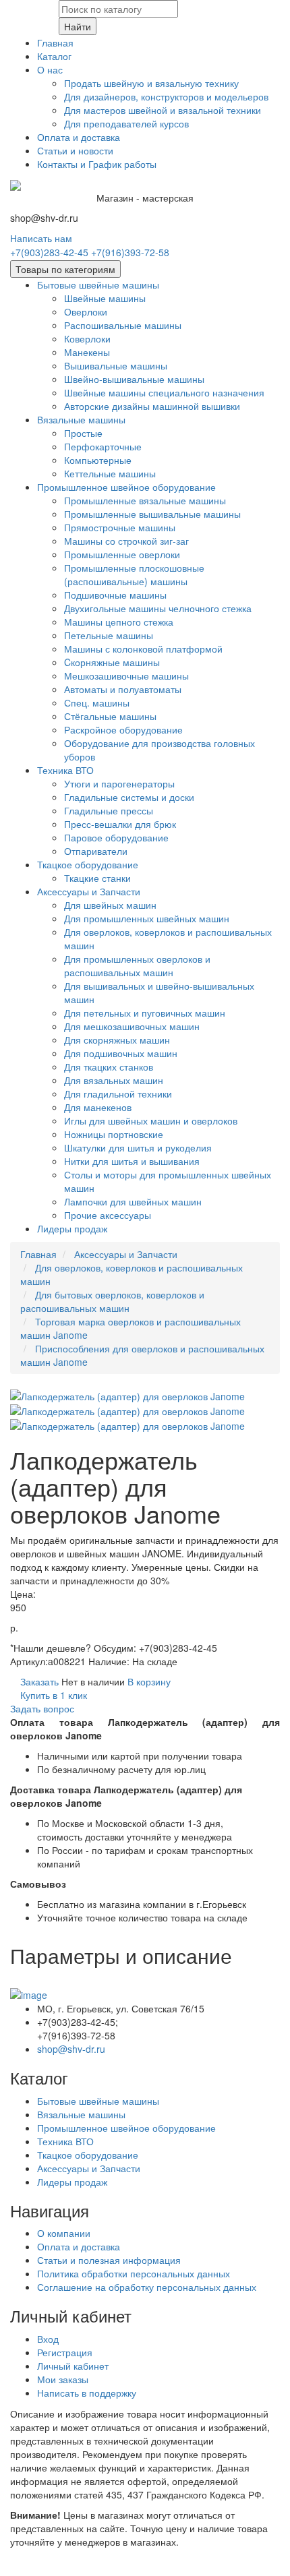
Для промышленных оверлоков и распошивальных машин (137, 965)
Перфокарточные (103, 446)
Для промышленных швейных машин (147, 918)
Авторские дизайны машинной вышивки (152, 406)
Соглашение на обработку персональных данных (147, 2287)
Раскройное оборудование (123, 729)
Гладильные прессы (109, 810)
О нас (50, 69)
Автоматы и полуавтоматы (123, 689)
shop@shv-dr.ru (71, 2049)
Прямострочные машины (120, 527)
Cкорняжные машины (112, 662)
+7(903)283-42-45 (49, 252)
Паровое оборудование (116, 837)
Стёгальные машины (110, 716)
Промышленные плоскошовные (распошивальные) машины (134, 574)
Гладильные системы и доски (129, 797)
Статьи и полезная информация (109, 2260)
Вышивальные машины (116, 365)
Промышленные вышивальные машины (152, 514)
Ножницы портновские (114, 1134)
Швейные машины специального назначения (164, 392)
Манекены (87, 352)
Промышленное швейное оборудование (126, 487)
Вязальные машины (81, 419)
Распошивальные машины (123, 325)
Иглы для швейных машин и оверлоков (151, 1120)
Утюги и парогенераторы (119, 783)
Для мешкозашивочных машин (132, 1026)
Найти (78, 26)
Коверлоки (87, 338)
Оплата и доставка (79, 137)
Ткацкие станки (97, 878)
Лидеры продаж (72, 1228)
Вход (48, 2339)
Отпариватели (96, 851)
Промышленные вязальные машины (145, 500)
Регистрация (65, 2352)
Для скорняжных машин (117, 1040)
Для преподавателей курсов (126, 123)
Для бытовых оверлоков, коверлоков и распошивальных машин (112, 1301)
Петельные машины (109, 635)
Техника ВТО (65, 770)
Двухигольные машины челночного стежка (158, 608)
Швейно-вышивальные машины (134, 379)
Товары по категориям (65, 269)
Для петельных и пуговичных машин (145, 1013)
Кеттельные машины (110, 473)
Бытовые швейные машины (98, 284)
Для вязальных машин (114, 1080)
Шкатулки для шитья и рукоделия (138, 1147)
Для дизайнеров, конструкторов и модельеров (166, 96)
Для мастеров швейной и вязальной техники (163, 110)
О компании (64, 2233)
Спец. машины (97, 702)
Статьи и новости (75, 150)
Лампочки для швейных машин (133, 1201)
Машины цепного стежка (119, 622)
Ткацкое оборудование (88, 864)
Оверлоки (86, 311)
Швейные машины (105, 298)
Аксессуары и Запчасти (89, 891)
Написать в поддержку (87, 2393)
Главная (55, 42)
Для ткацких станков (109, 1067)
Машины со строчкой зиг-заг (126, 541)
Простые (83, 433)
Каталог (54, 56)
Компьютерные (98, 460)
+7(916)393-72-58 (130, 252)
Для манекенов (98, 1107)
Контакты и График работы (97, 164)
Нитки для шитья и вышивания (132, 1161)
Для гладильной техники (118, 1094)
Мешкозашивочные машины (126, 676)
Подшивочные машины (115, 595)
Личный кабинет (73, 2366)
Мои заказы (63, 2379)
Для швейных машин (110, 905)
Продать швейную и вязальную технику (151, 83)
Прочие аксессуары (108, 1215)
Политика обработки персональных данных (134, 2273)
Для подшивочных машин (121, 1053)
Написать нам (41, 238)
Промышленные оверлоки (122, 554)
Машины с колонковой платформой (143, 649)
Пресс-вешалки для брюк (120, 824)
